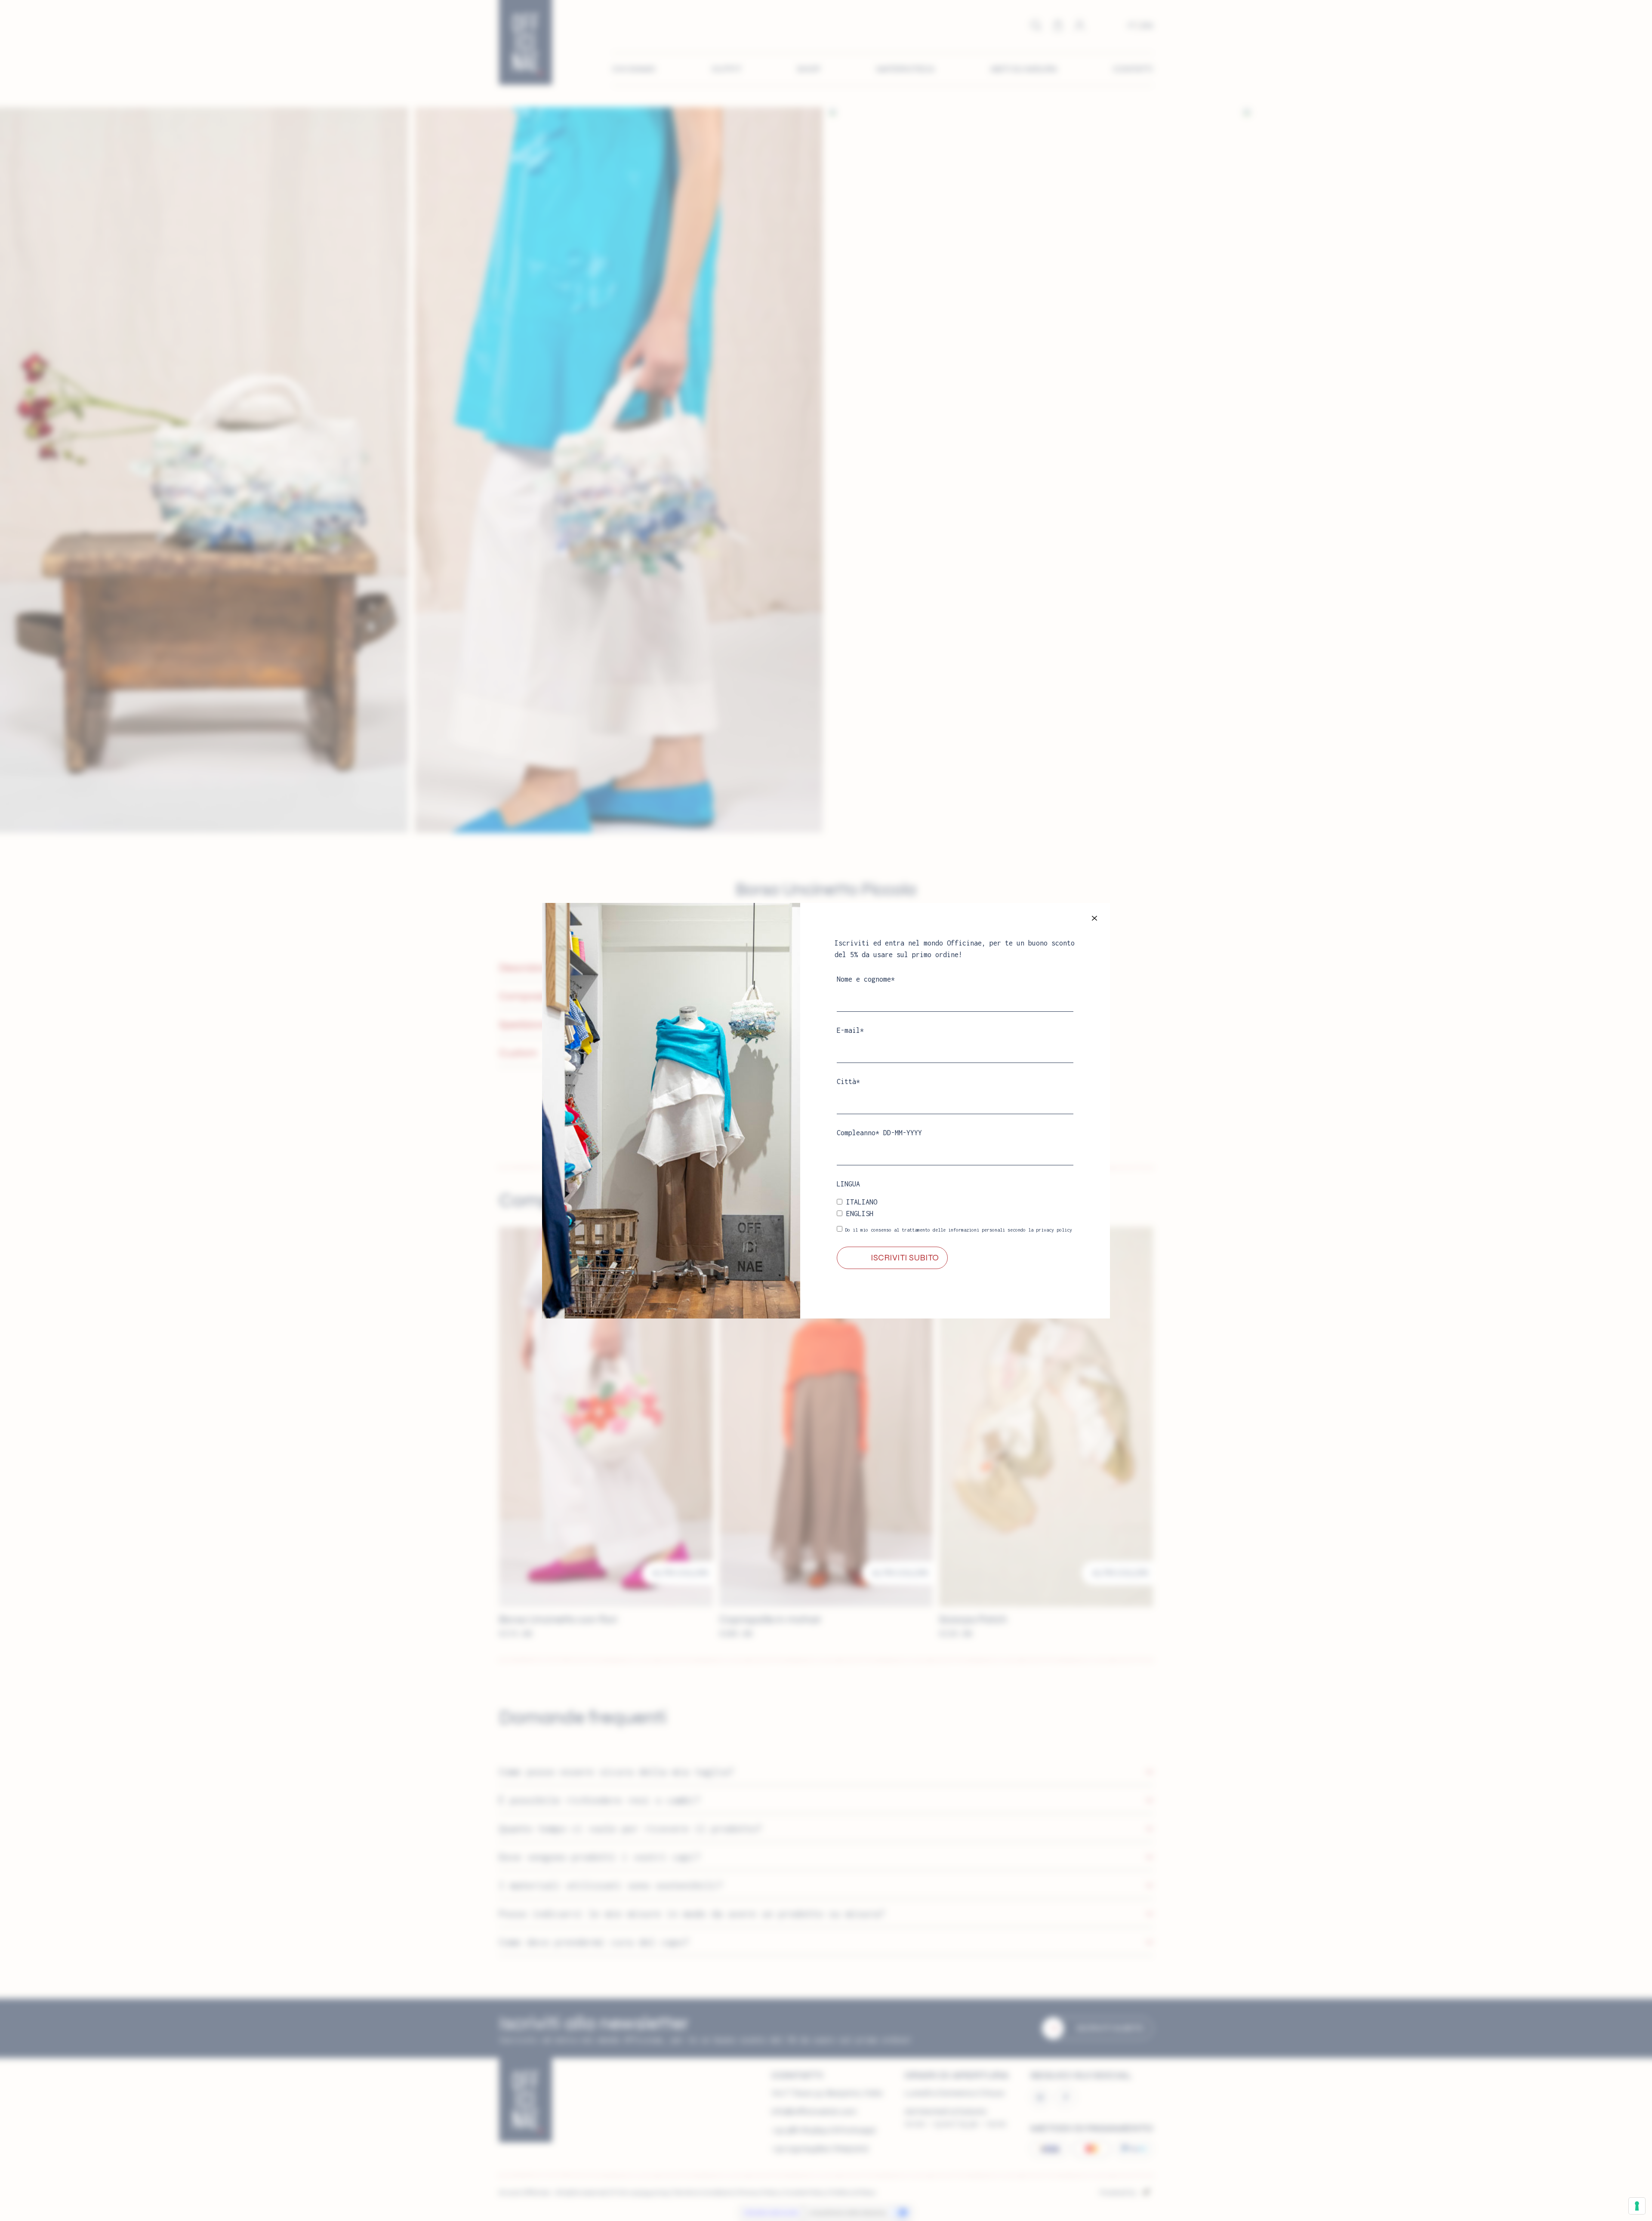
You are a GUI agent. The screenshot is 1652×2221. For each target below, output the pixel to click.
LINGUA (848, 1184)
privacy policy (1054, 1230)
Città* (848, 1081)
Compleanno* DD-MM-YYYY (879, 1133)
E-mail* (850, 1030)
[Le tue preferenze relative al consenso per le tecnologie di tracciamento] (1637, 2206)
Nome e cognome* (866, 979)
